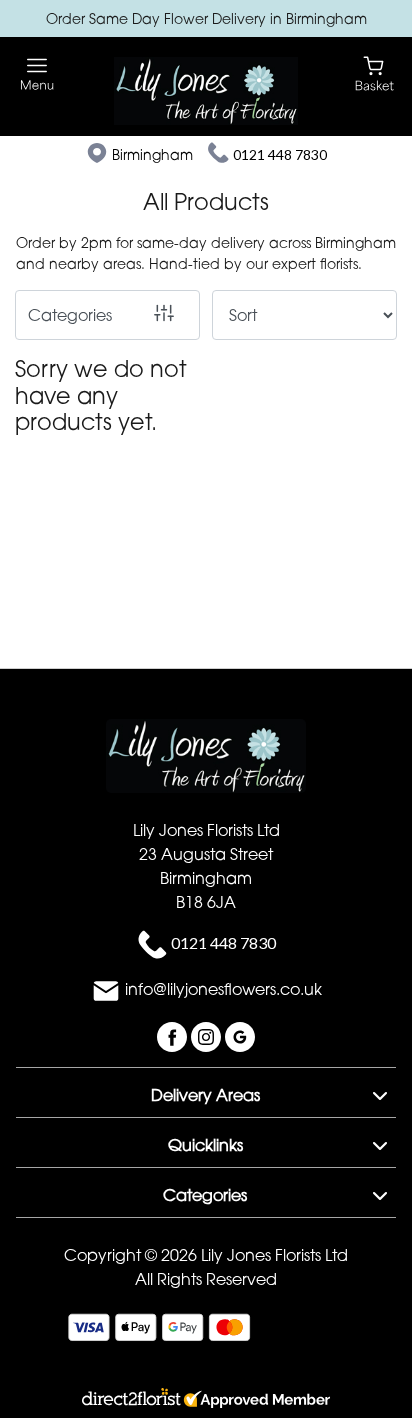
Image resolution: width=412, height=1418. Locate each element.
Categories (70, 315)
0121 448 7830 (280, 154)
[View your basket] (374, 72)
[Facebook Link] (174, 1035)
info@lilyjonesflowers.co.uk (223, 989)
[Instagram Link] (208, 1035)
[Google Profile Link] (240, 1035)
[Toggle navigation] (37, 74)
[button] (206, 1092)
